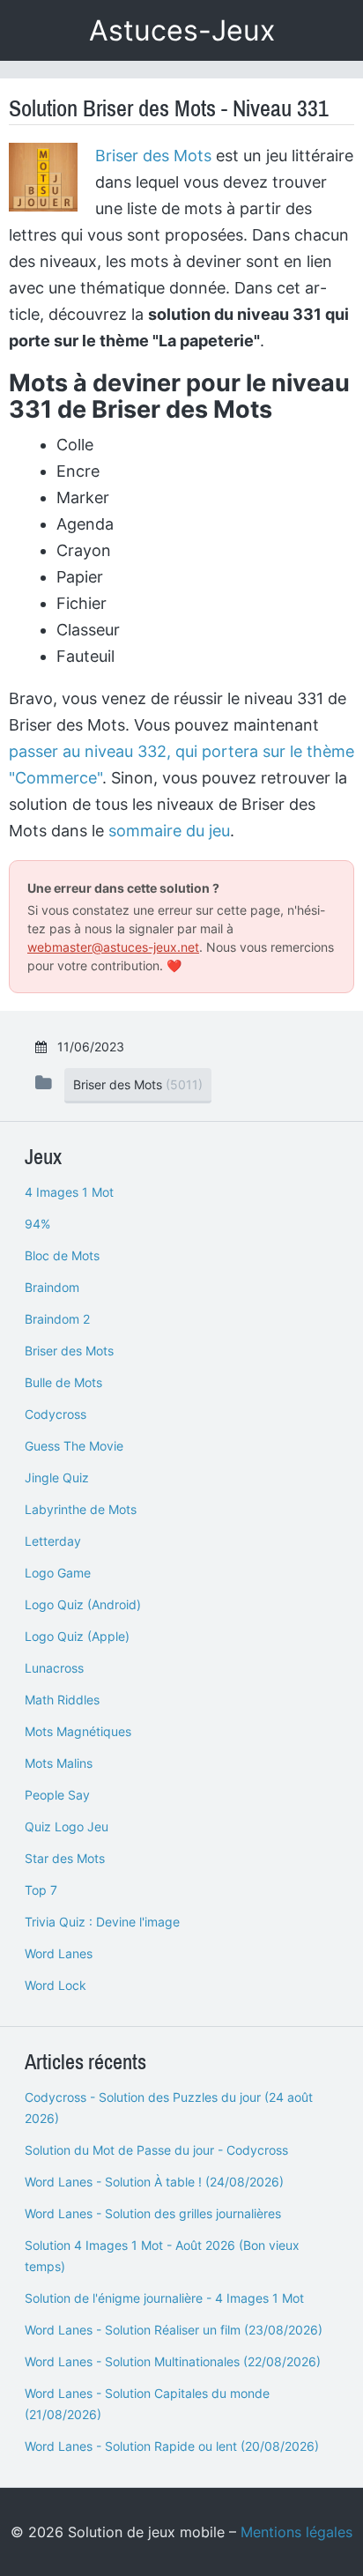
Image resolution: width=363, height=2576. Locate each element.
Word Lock (56, 1985)
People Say (57, 1795)
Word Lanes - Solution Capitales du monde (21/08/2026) (147, 2404)
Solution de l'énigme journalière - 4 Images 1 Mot (164, 2298)
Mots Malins (59, 1763)
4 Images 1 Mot (69, 1192)
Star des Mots (65, 1858)
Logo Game (58, 1573)
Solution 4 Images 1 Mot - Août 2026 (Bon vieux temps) (162, 2256)
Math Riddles (62, 1700)
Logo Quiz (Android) (83, 1604)
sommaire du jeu (169, 831)
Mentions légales (296, 2532)
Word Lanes (59, 1953)
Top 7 (41, 1890)
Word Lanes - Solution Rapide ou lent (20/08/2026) (172, 2446)
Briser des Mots (153, 156)
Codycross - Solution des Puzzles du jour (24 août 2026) (169, 2108)
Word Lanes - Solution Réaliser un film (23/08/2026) (174, 2330)
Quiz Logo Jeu (67, 1826)
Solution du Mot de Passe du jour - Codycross (156, 2150)
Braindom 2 (57, 1319)
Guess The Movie (74, 1446)
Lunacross (54, 1668)
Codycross (56, 1414)
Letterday (53, 1541)
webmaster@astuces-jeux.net (113, 947)
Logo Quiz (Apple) (77, 1636)
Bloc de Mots (62, 1255)
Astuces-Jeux (182, 30)
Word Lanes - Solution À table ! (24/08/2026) (154, 2182)
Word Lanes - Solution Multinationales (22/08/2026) (173, 2361)
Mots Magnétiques (78, 1731)
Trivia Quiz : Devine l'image (102, 1922)
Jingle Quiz (57, 1477)
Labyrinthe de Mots (81, 1509)
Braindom (52, 1287)
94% (37, 1224)
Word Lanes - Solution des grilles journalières (153, 2213)
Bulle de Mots (63, 1382)
